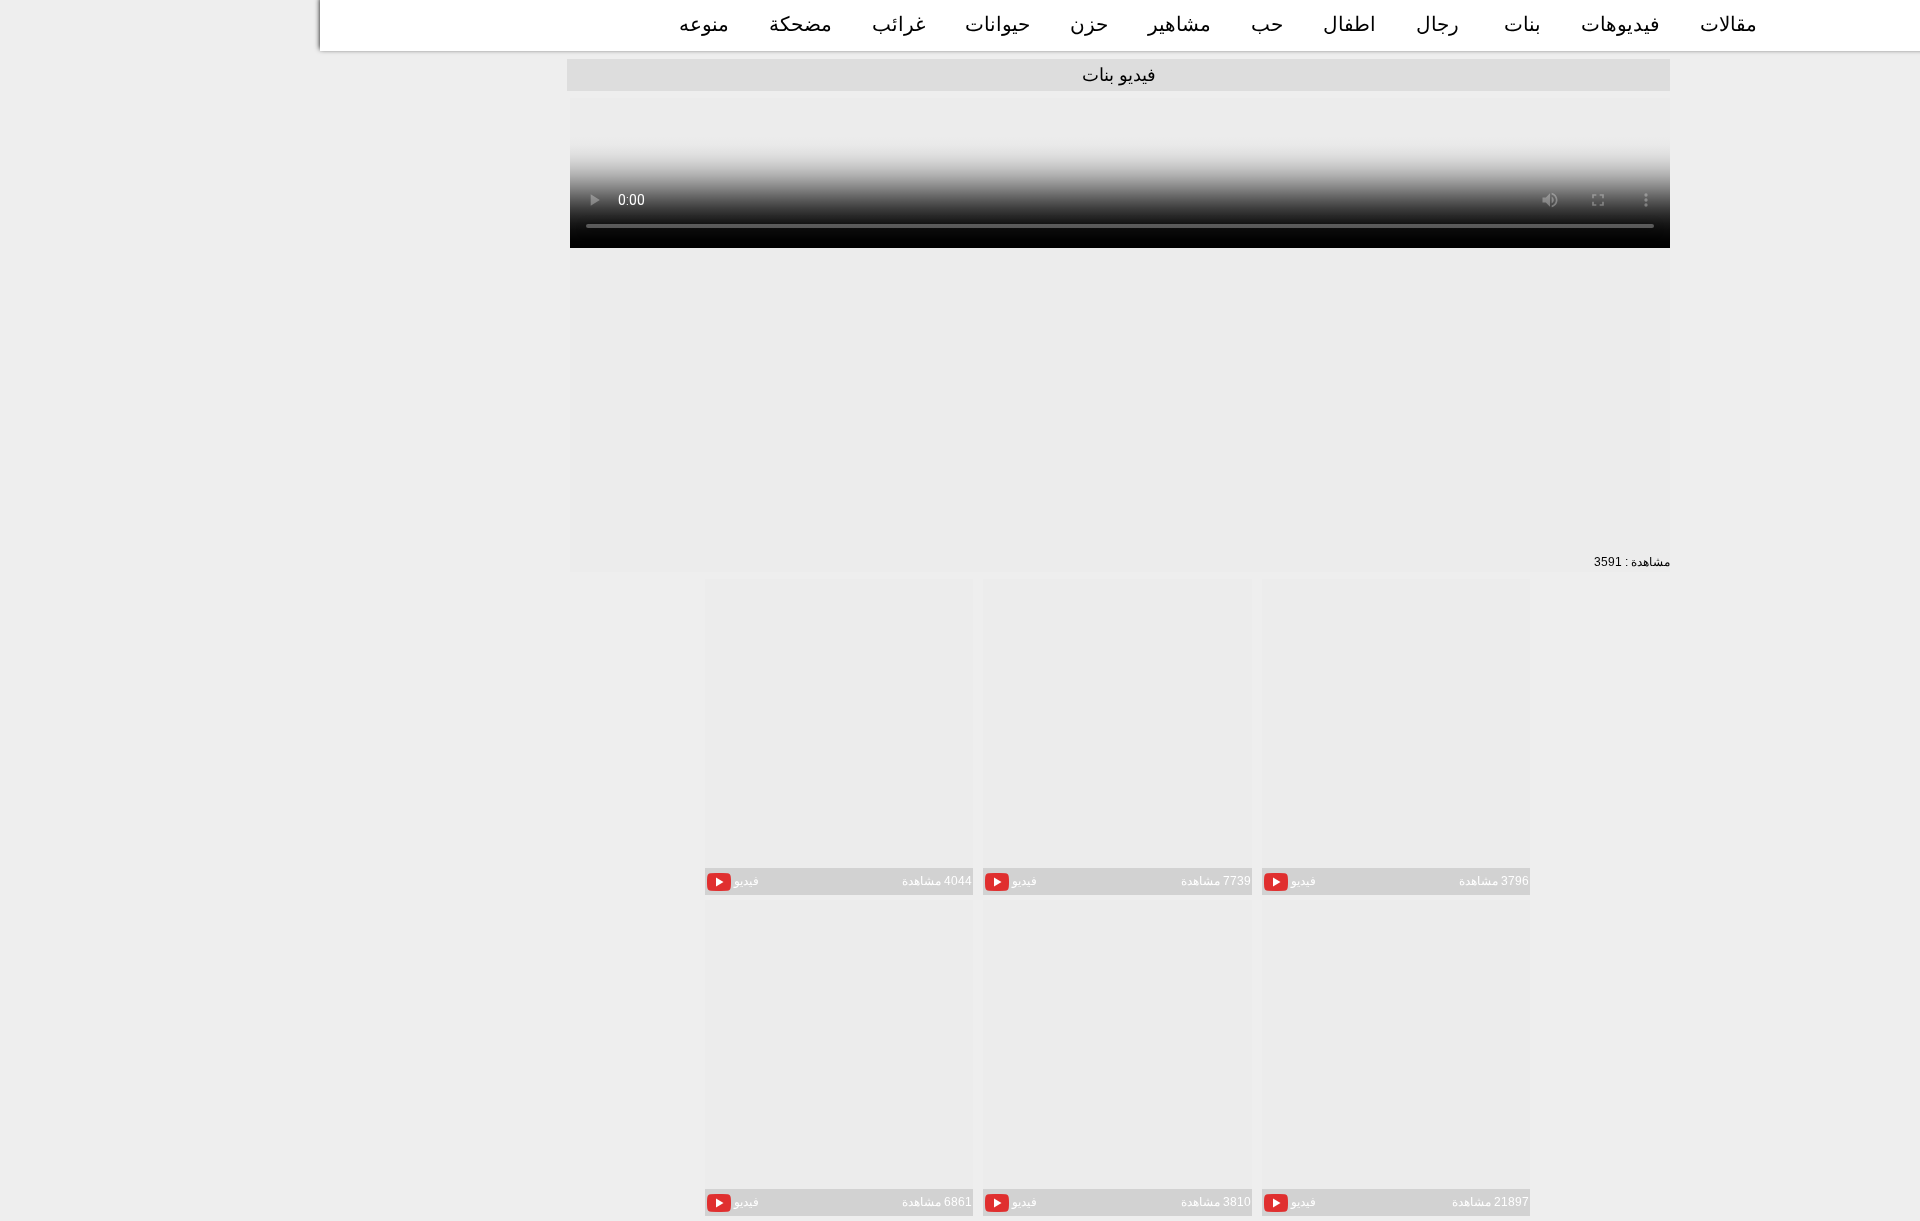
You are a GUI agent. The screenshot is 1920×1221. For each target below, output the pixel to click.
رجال (1437, 24)
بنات (1522, 24)
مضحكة (800, 24)
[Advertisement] (1120, 402)
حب (1267, 24)
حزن (1089, 24)
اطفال (1349, 24)
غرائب (898, 24)
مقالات (1728, 24)
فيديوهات (1620, 24)
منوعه (704, 24)
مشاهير (1179, 24)
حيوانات (997, 24)
